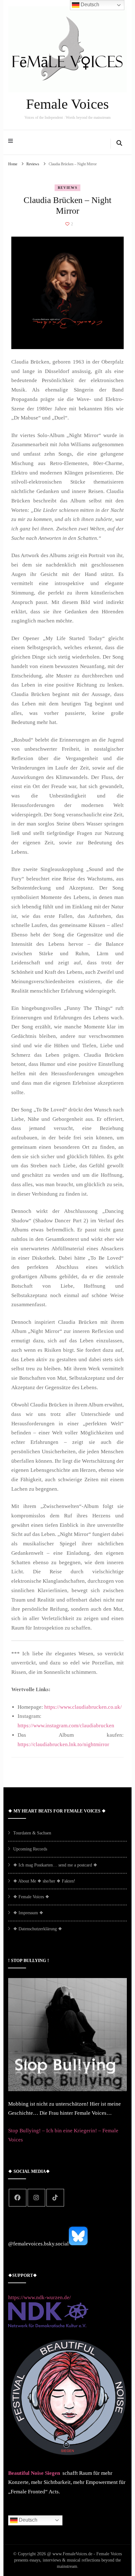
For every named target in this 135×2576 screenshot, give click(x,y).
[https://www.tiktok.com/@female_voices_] (55, 2198)
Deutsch (27, 2520)
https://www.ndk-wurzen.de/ (40, 2297)
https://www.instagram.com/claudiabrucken (66, 1726)
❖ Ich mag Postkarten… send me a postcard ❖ (55, 1865)
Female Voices (67, 104)
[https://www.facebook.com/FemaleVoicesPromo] (18, 2198)
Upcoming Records (30, 1849)
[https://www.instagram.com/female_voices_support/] (36, 2198)
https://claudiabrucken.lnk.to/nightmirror (63, 1744)
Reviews (68, 188)
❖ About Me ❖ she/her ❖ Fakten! (44, 1881)
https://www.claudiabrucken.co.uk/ (83, 1707)
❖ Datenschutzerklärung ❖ (38, 1929)
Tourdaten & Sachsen (32, 1833)
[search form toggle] (119, 144)
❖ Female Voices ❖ (31, 1897)
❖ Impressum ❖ (28, 1913)
